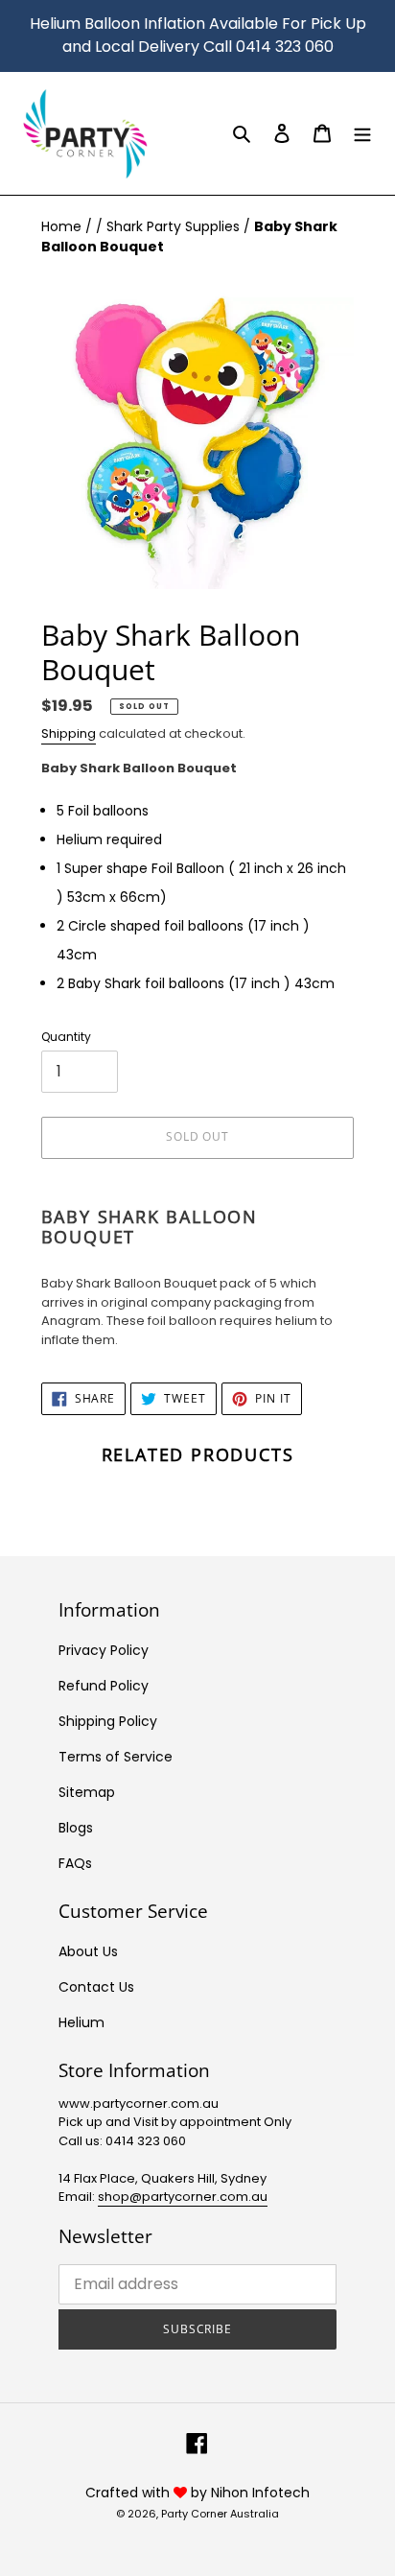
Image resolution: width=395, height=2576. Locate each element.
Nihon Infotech (260, 2493)
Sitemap (87, 1792)
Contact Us (96, 1987)
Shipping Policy (108, 1721)
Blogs (76, 1828)
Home (63, 226)
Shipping (69, 733)
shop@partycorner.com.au (183, 2197)
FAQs (75, 1863)
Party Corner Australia (220, 2514)
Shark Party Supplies (175, 226)
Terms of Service (116, 1757)
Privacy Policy (104, 1650)
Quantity (66, 1037)
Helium (81, 2022)
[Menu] (362, 133)
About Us (88, 1951)
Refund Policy (104, 1686)
